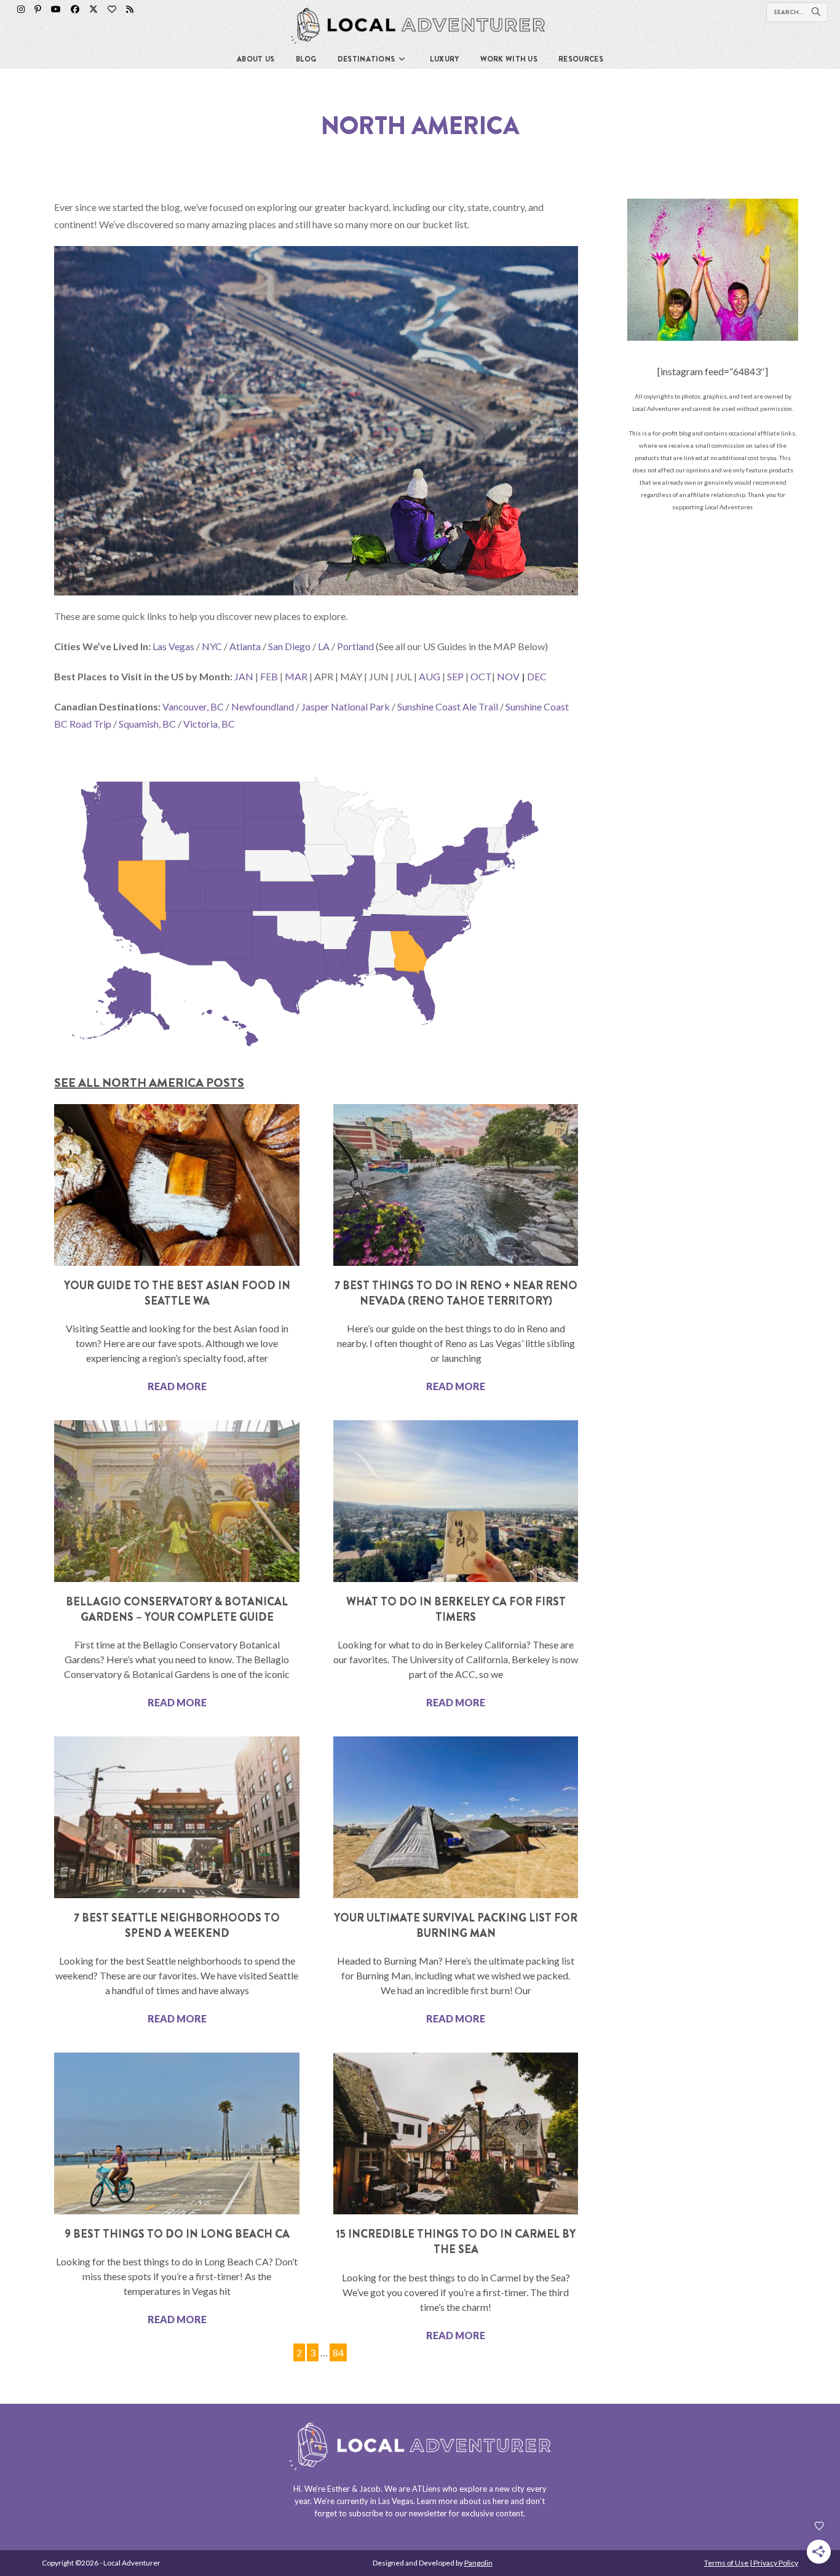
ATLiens (426, 2489)
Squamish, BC (147, 724)
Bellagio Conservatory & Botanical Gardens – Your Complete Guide (177, 1609)
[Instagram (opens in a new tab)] (21, 9)
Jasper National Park (346, 706)
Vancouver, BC (193, 706)
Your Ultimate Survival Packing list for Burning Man (456, 1926)
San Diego (289, 646)
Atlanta (245, 646)
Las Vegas (173, 646)
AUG (430, 676)
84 (338, 2351)
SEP (455, 676)
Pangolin (478, 2563)
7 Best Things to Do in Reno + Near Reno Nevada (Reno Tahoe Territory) (456, 1293)
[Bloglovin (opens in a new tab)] (112, 9)
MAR (296, 676)
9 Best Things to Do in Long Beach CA (177, 2234)
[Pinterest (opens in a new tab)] (38, 9)
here (501, 2501)
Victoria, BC (209, 724)
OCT (481, 676)
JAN (244, 676)
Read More (177, 1386)
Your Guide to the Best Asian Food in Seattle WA (177, 1293)
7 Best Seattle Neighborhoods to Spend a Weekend (177, 1926)
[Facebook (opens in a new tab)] (75, 9)
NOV (508, 676)
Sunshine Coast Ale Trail (448, 706)
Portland (355, 646)
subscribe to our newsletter (398, 2513)
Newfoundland (263, 706)
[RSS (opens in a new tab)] (130, 9)
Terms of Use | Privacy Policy (751, 2563)
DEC (537, 676)
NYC (212, 646)
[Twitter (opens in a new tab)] (93, 9)
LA (324, 646)
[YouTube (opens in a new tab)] (56, 9)
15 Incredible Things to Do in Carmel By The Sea (456, 2242)
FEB (269, 676)
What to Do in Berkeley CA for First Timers (456, 1609)
